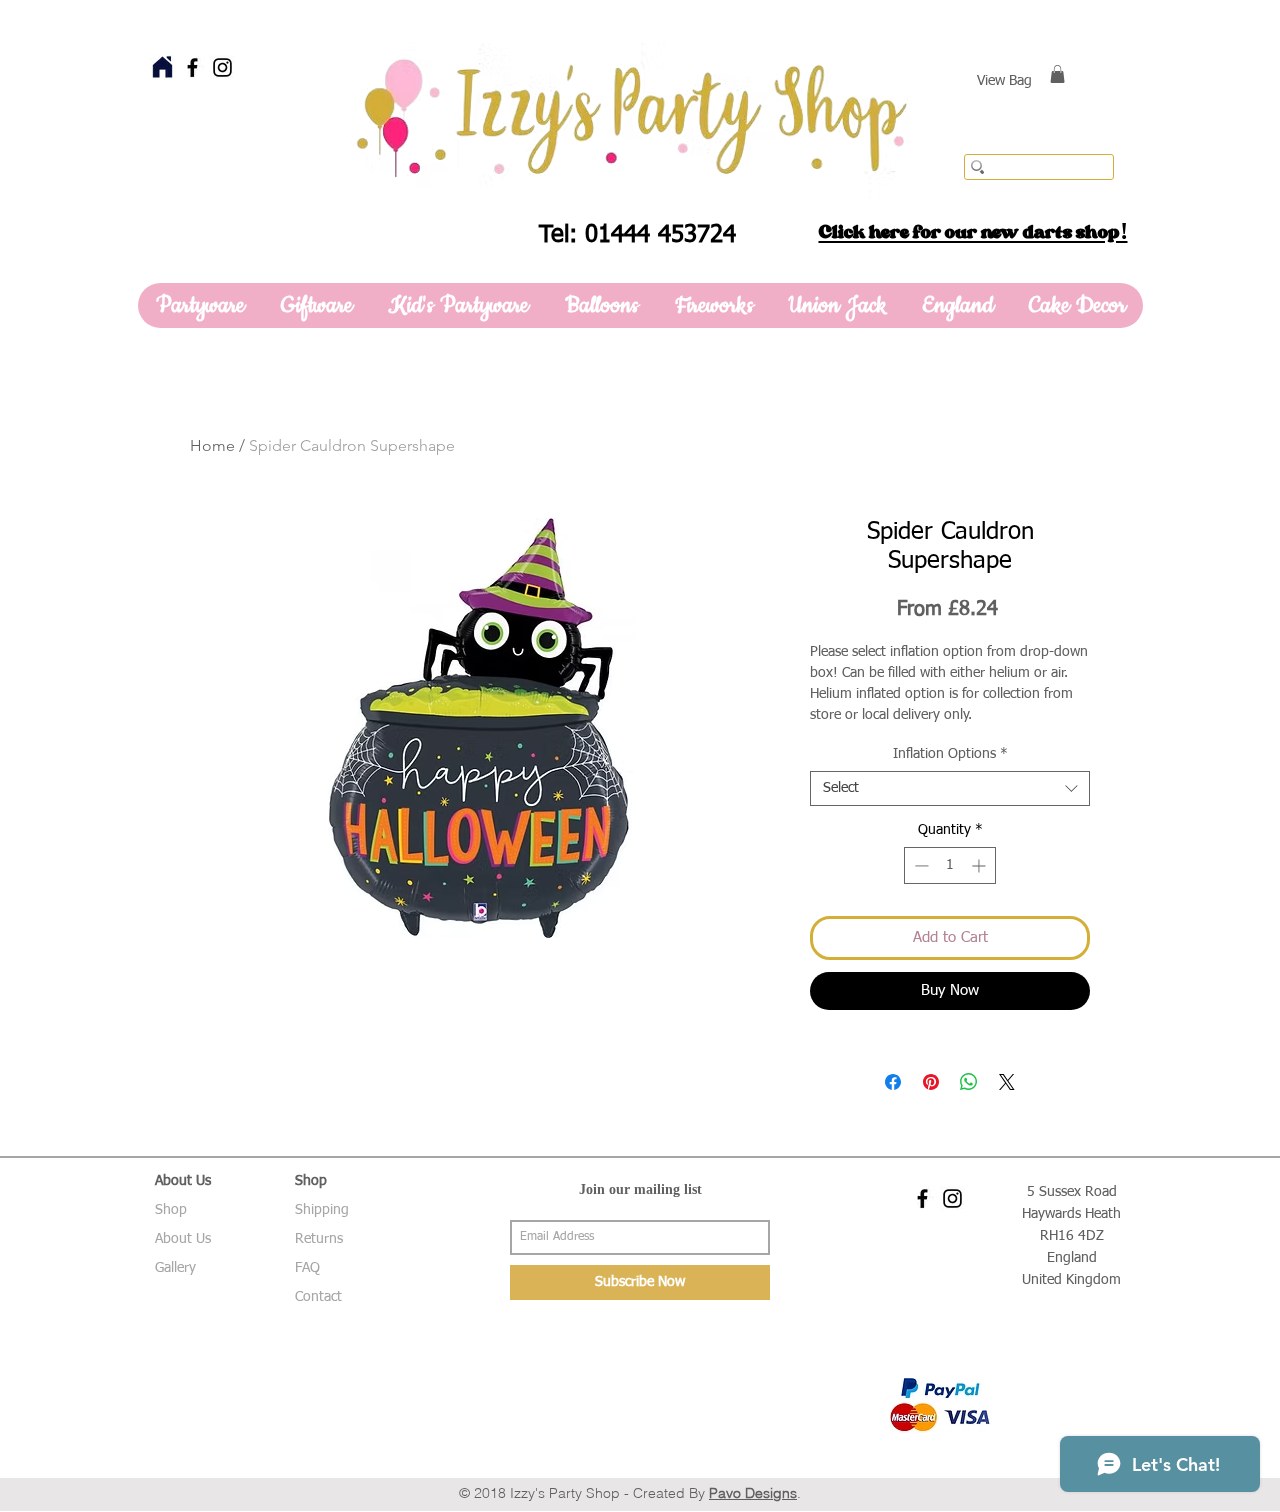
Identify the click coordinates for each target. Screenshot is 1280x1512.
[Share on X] (1007, 1082)
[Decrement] (919, 865)
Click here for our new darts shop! (973, 232)
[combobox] (950, 788)
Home (212, 445)
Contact (318, 1297)
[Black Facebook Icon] (192, 67)
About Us (183, 1239)
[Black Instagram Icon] (222, 67)
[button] (1057, 74)
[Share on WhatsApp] (969, 1082)
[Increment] (980, 865)
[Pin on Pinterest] (931, 1082)
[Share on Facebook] (893, 1082)
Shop (171, 1210)
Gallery (175, 1268)
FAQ (307, 1268)
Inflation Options (950, 754)
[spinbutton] (950, 865)
